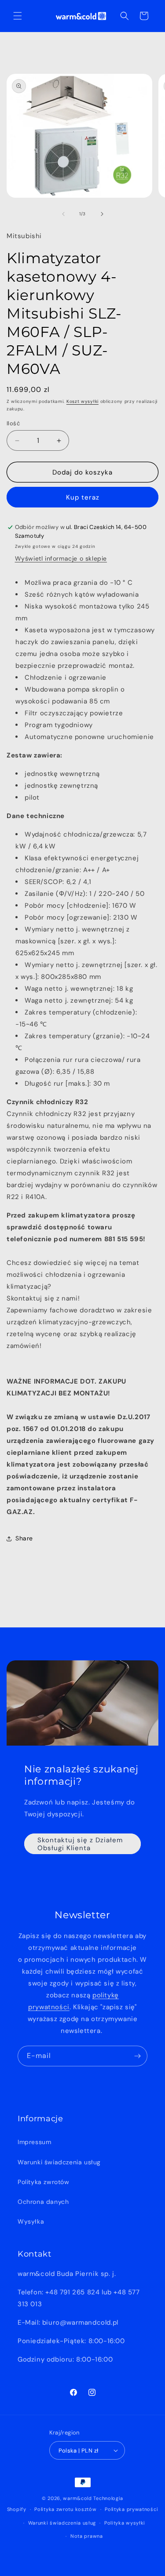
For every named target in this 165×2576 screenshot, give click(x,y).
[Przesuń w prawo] (102, 214)
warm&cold (77, 2498)
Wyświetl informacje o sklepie (61, 558)
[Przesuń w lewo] (63, 214)
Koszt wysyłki (82, 401)
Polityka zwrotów (44, 2182)
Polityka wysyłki (125, 2523)
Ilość (13, 423)
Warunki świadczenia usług (59, 2162)
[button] (18, 16)
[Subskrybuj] (137, 2056)
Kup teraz (83, 497)
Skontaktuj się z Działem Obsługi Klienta (80, 1844)
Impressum (34, 2142)
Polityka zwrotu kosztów (65, 2509)
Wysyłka (31, 2221)
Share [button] (24, 1538)
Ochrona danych (43, 2202)
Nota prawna (87, 2536)
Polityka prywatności (131, 2509)
